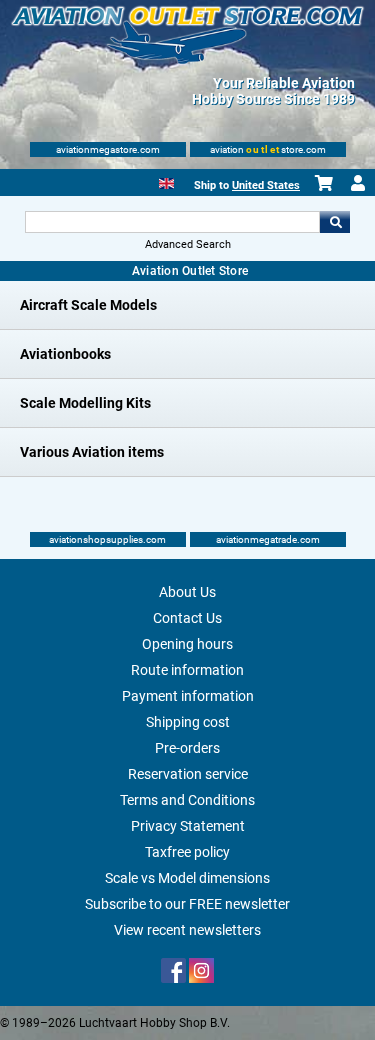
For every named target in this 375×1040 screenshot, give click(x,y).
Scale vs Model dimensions (187, 878)
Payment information (188, 696)
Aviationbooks (65, 354)
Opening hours (187, 644)
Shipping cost (188, 722)
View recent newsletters (187, 930)
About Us (187, 592)
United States (266, 185)
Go (335, 222)
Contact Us (187, 618)
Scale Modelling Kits (85, 403)
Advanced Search (188, 244)
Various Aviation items (92, 452)
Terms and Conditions (187, 800)
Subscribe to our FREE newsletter (187, 904)
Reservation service (188, 774)
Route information (187, 670)
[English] (166, 181)
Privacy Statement (188, 826)
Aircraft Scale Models (88, 305)
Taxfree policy (187, 852)
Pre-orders (187, 748)
